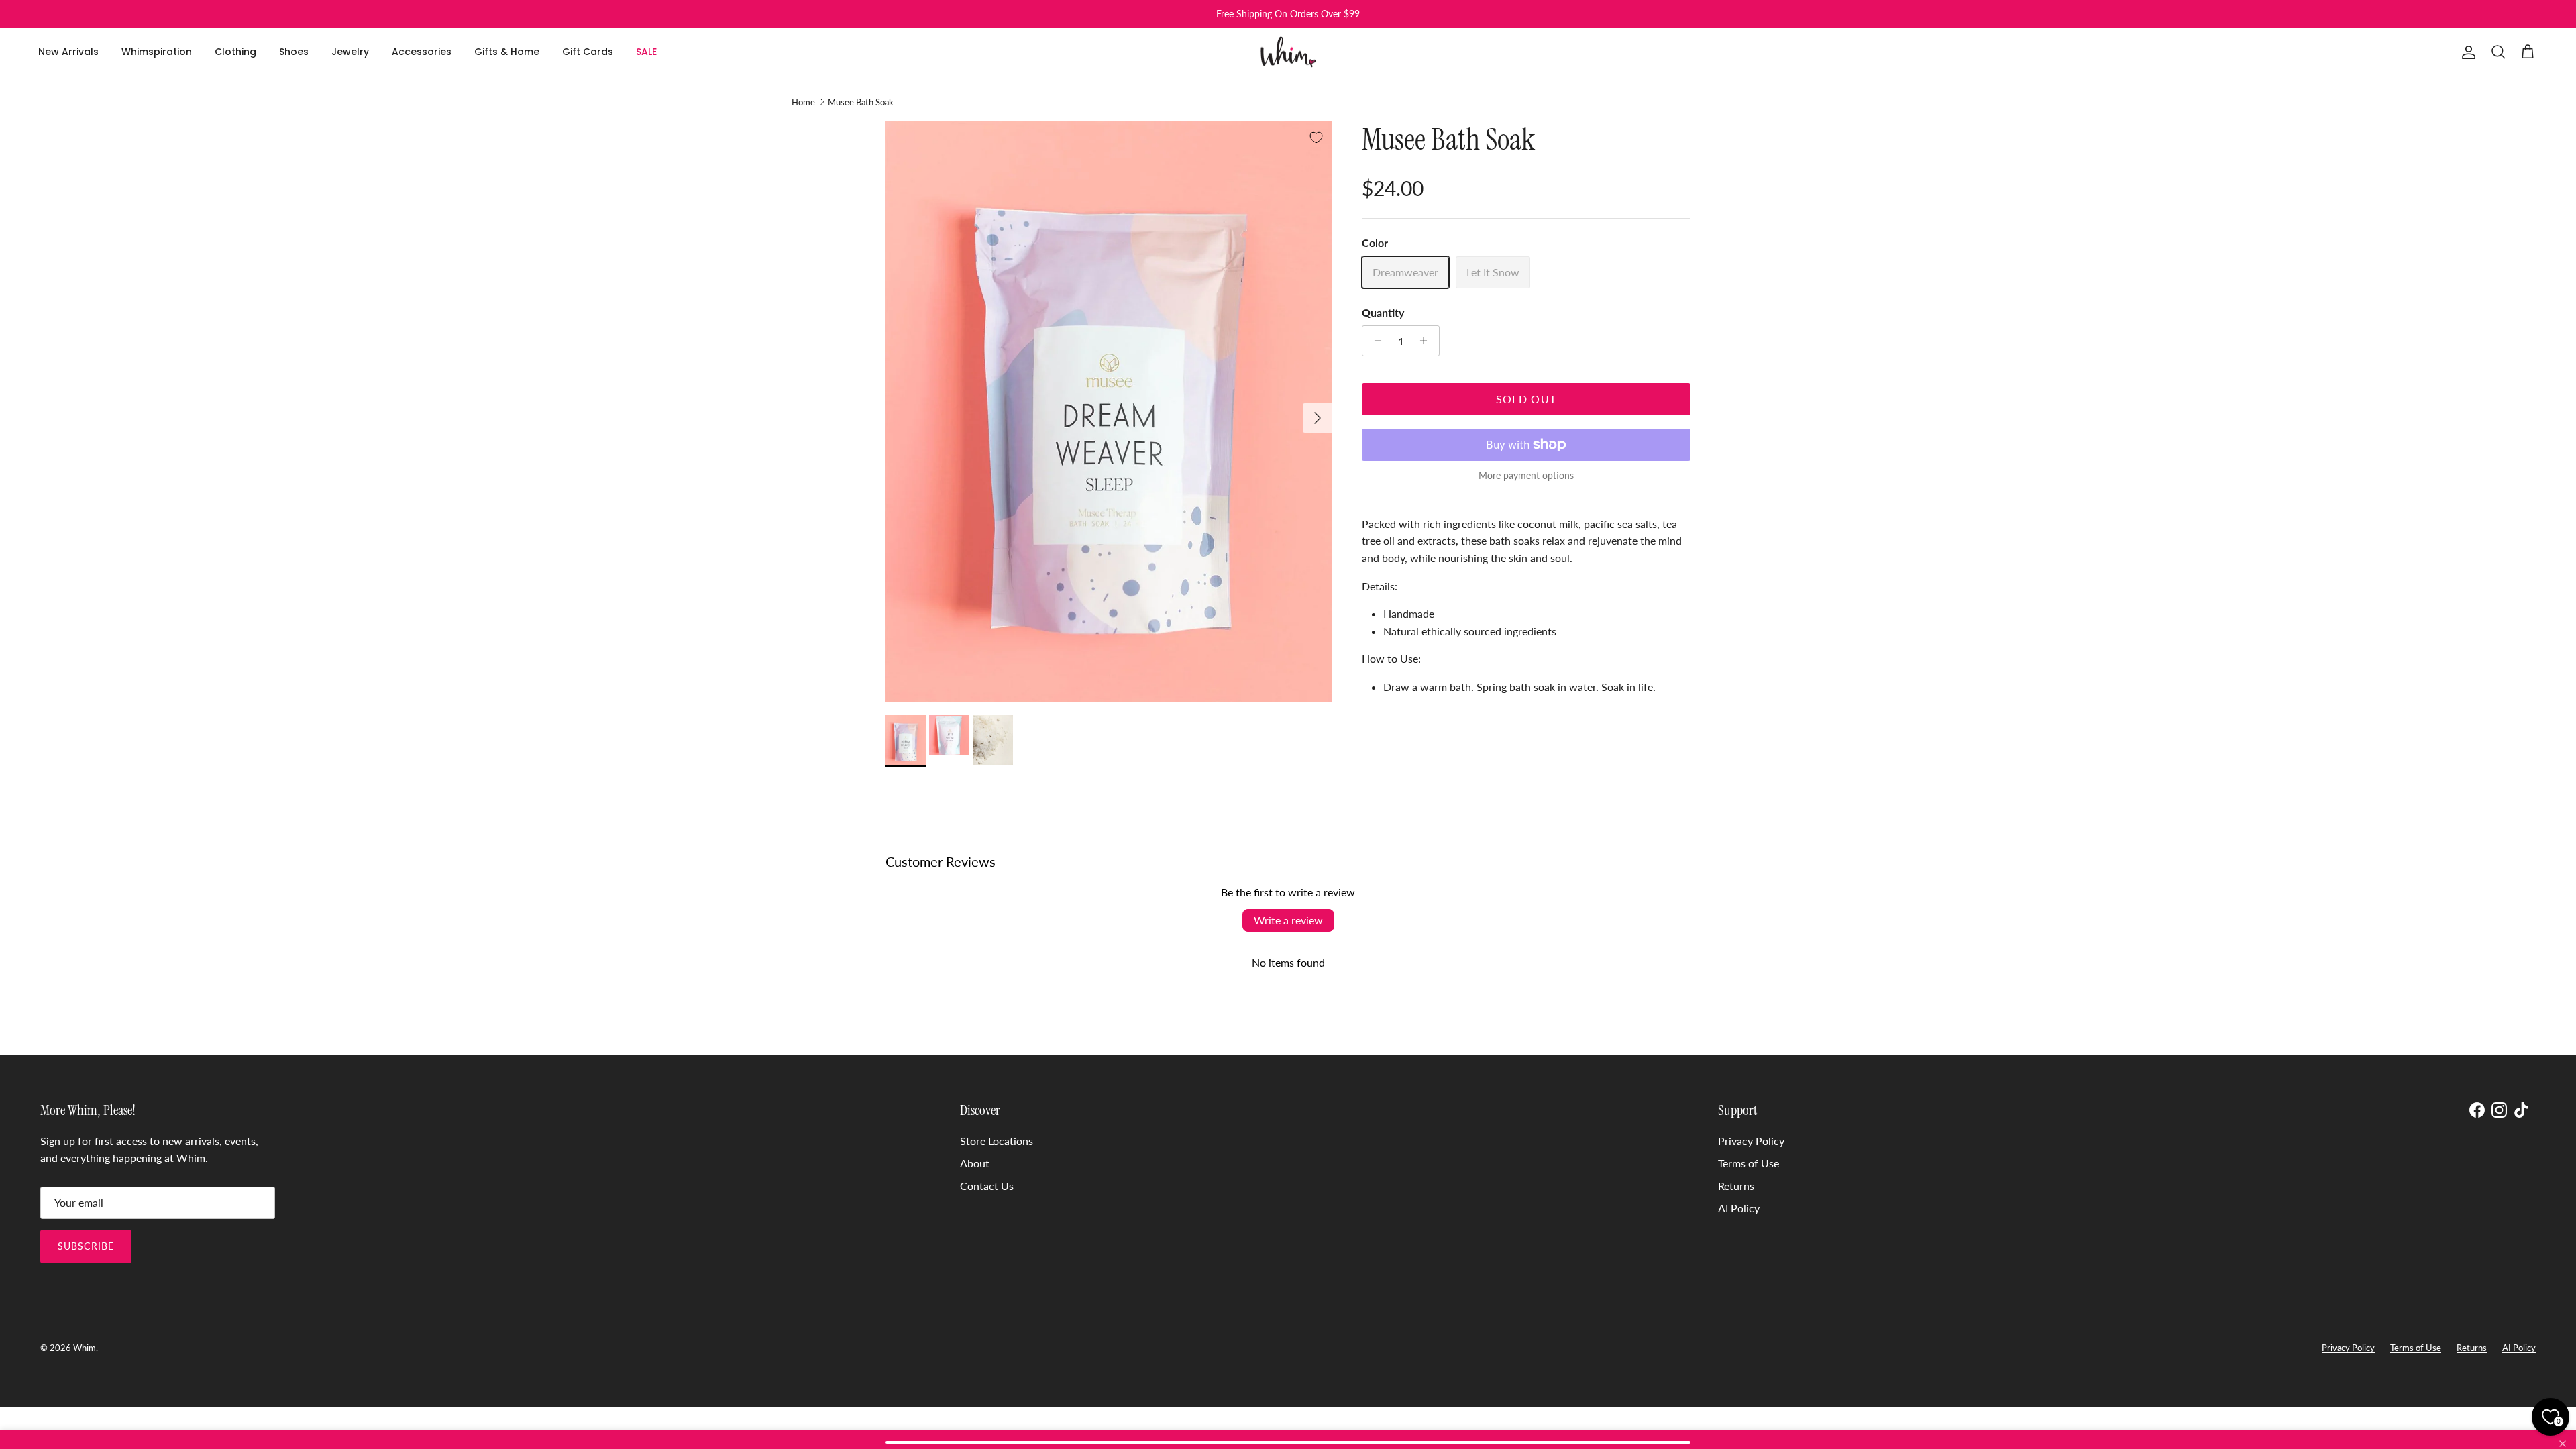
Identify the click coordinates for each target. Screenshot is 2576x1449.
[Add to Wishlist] (1316, 138)
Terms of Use (1749, 1163)
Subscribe (86, 1246)
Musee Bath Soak (861, 102)
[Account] (2466, 52)
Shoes (294, 52)
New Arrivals (68, 52)
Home (803, 102)
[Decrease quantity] (1374, 341)
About (975, 1163)
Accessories (422, 52)
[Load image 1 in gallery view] (1109, 412)
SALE (646, 52)
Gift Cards (588, 52)
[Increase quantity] (1427, 341)
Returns (1736, 1186)
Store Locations (997, 1141)
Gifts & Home (507, 52)
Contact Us (987, 1186)
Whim (85, 1348)
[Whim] (1288, 52)
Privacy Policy (1751, 1141)
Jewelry (350, 52)
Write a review (1288, 920)
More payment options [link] (1526, 476)
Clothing (235, 52)
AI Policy (1739, 1208)
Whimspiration (157, 52)
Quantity (1383, 312)
